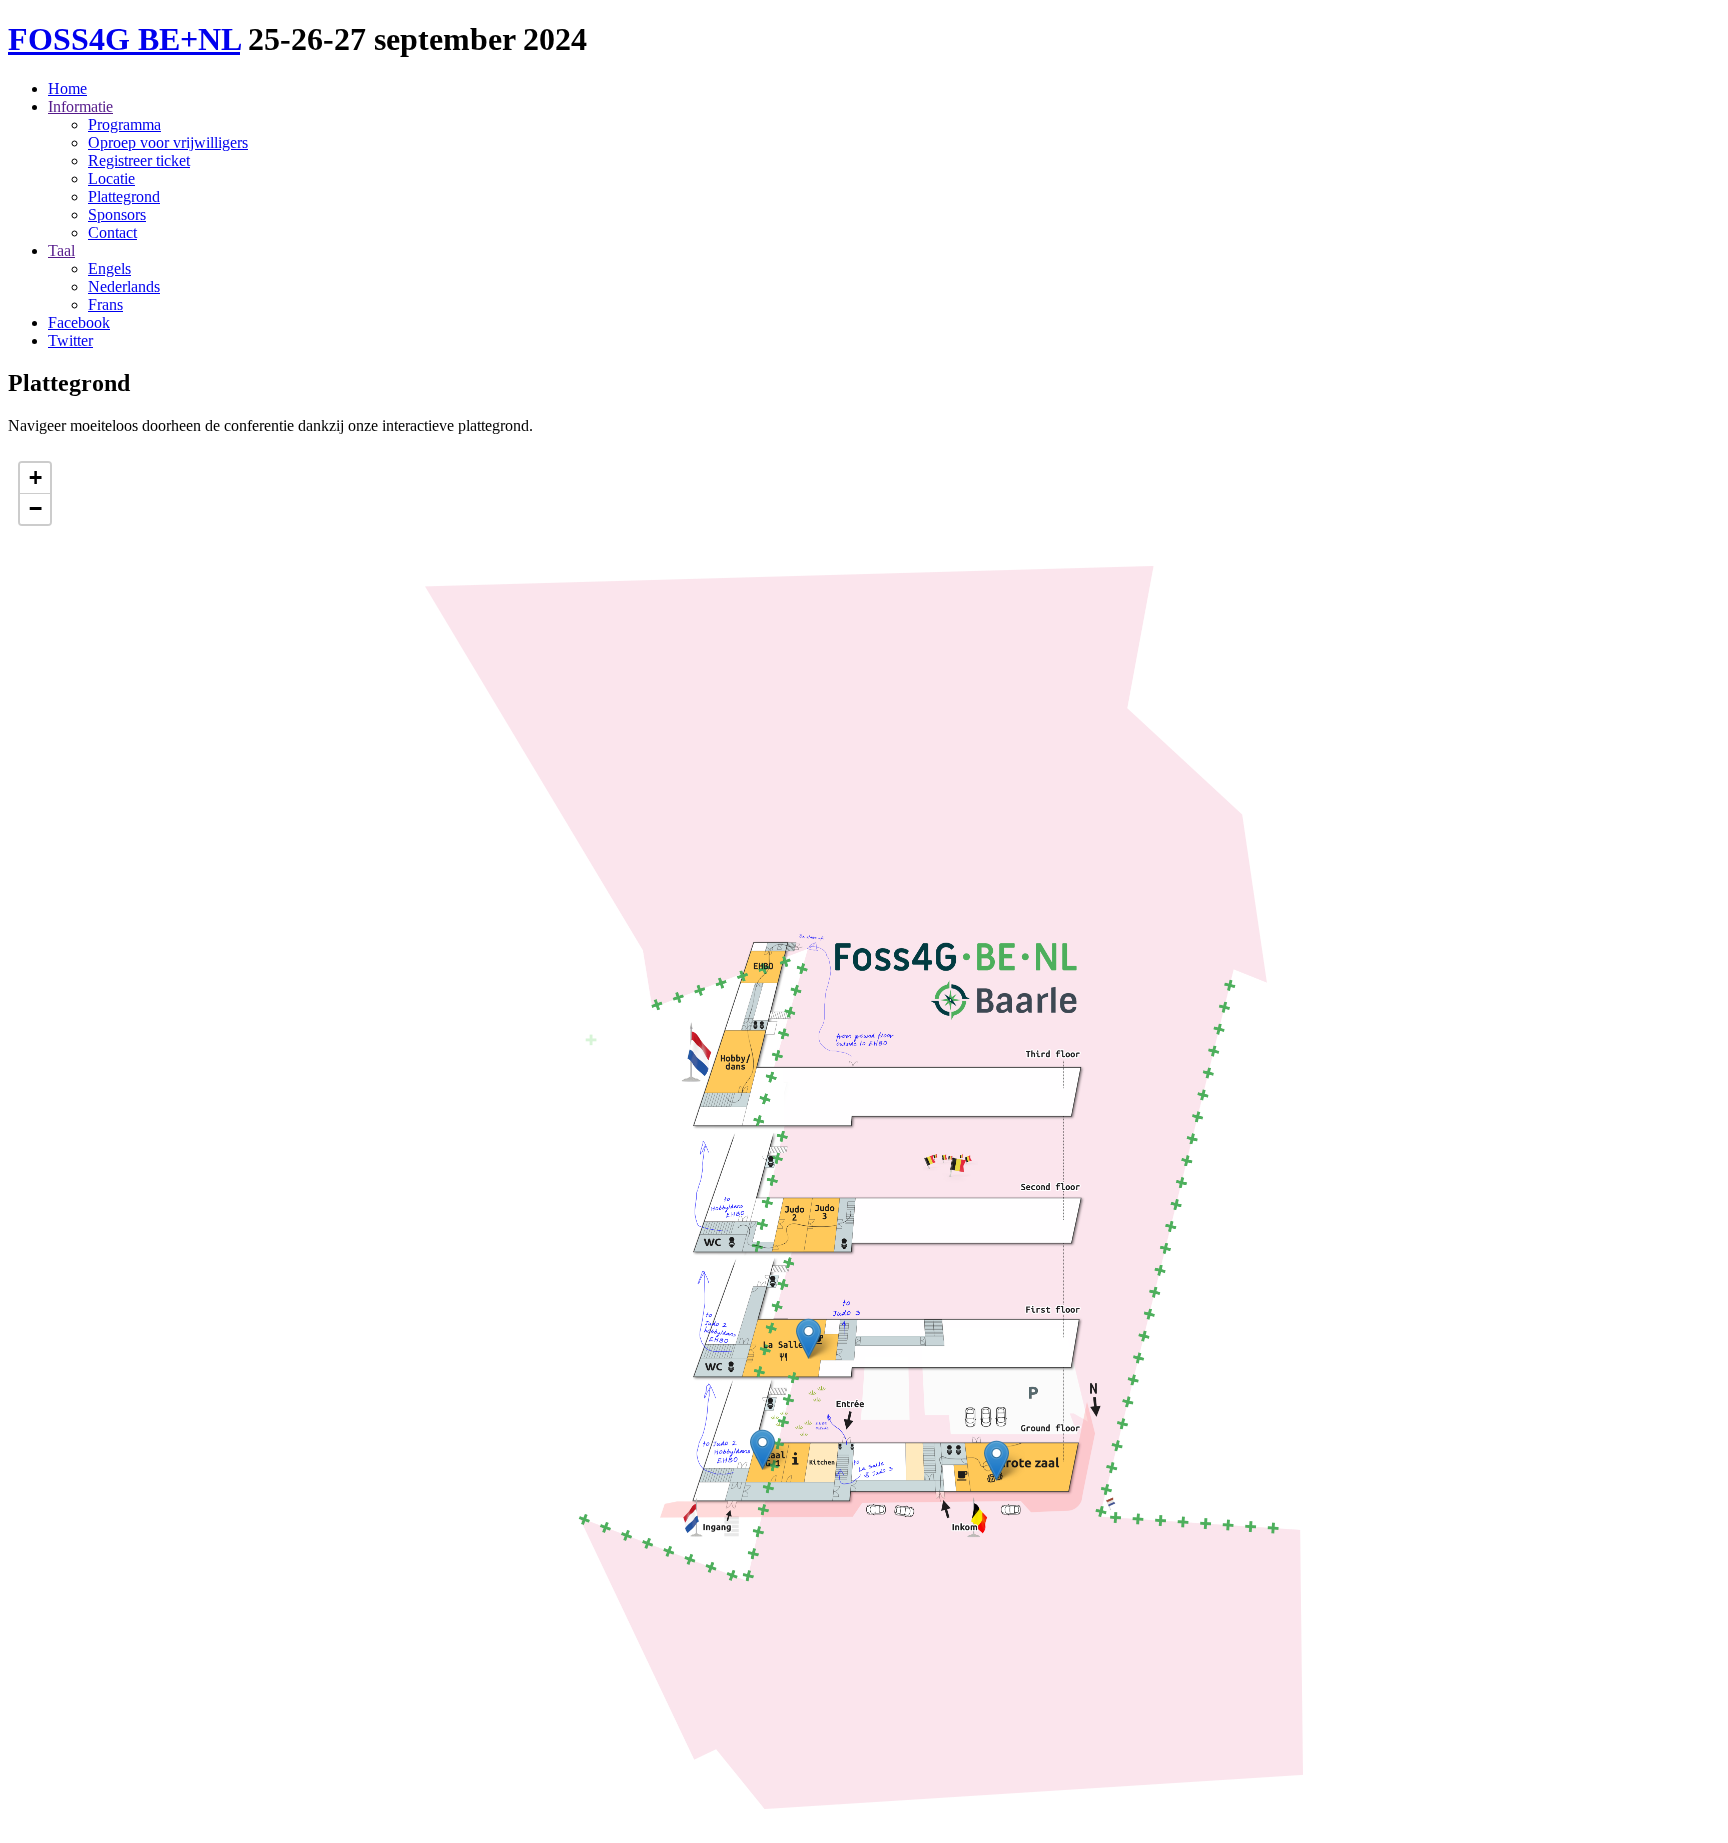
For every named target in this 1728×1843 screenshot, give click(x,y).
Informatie (80, 106)
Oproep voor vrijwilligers (168, 142)
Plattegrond (124, 196)
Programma (124, 124)
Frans (105, 304)
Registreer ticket (139, 160)
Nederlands (124, 286)
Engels (109, 268)
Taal (61, 250)
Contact (112, 232)
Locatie (111, 178)
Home (67, 88)
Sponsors (117, 214)
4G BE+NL (124, 39)
